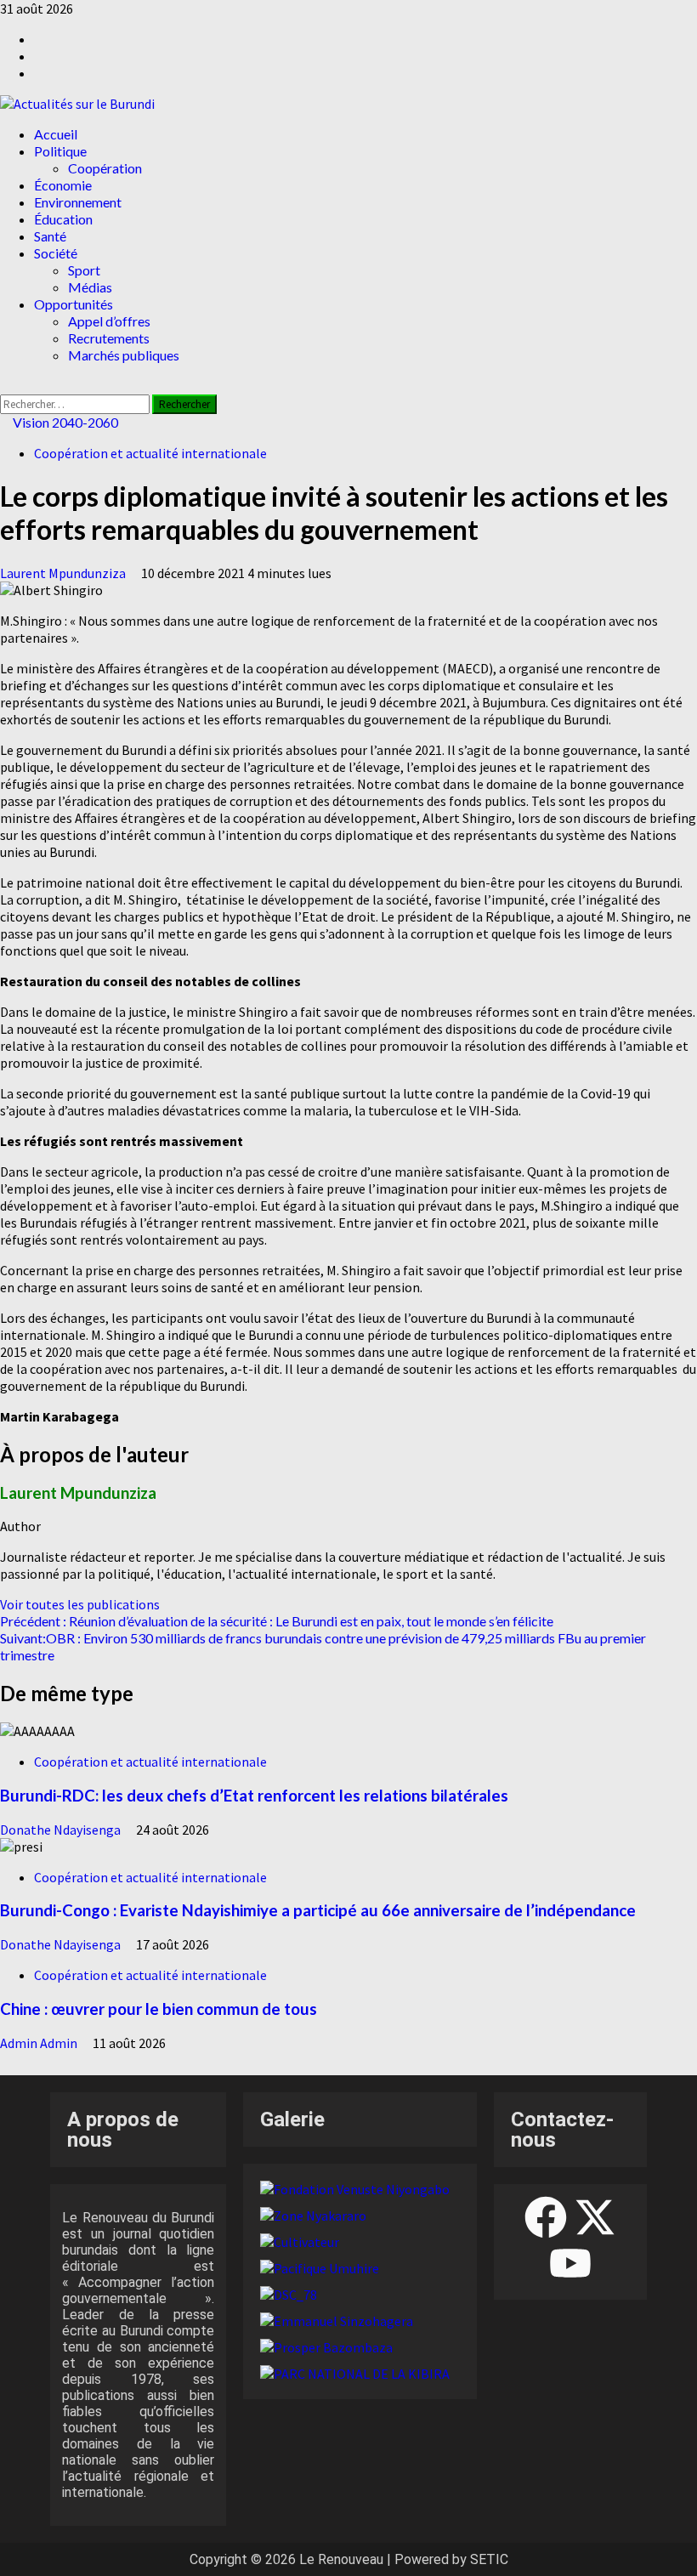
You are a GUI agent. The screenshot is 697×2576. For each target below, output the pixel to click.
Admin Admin (40, 2043)
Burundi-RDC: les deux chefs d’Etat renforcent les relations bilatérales (254, 1796)
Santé (50, 236)
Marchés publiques (124, 355)
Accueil (56, 134)
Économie (63, 185)
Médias (90, 287)
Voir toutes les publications (80, 1604)
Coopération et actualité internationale (150, 453)
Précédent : (277, 1621)
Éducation (63, 219)
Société (56, 253)
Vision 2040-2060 (64, 422)
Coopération (105, 168)
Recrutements (109, 338)
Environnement (78, 202)
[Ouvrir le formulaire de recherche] (5, 386)
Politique (60, 151)
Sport (84, 270)
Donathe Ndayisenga (62, 1830)
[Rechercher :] (76, 403)
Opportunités (74, 304)
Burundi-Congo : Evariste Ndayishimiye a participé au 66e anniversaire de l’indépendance (318, 1910)
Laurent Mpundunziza (64, 573)
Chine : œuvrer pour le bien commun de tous (159, 2009)
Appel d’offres (109, 321)
